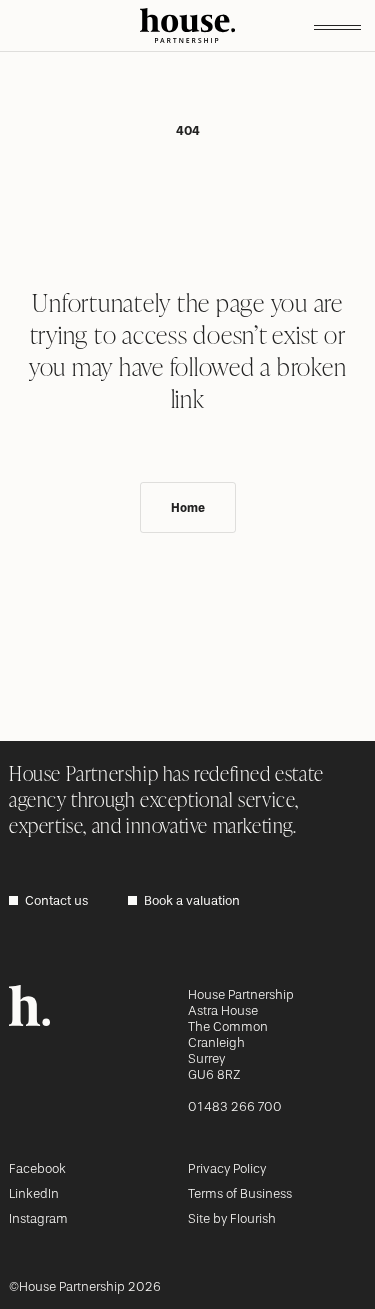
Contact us (56, 900)
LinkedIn (34, 1193)
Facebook (37, 1168)
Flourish (253, 1218)
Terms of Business (240, 1193)
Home (188, 508)
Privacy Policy (227, 1168)
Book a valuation (192, 900)
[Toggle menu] (337, 26)
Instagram (38, 1218)
